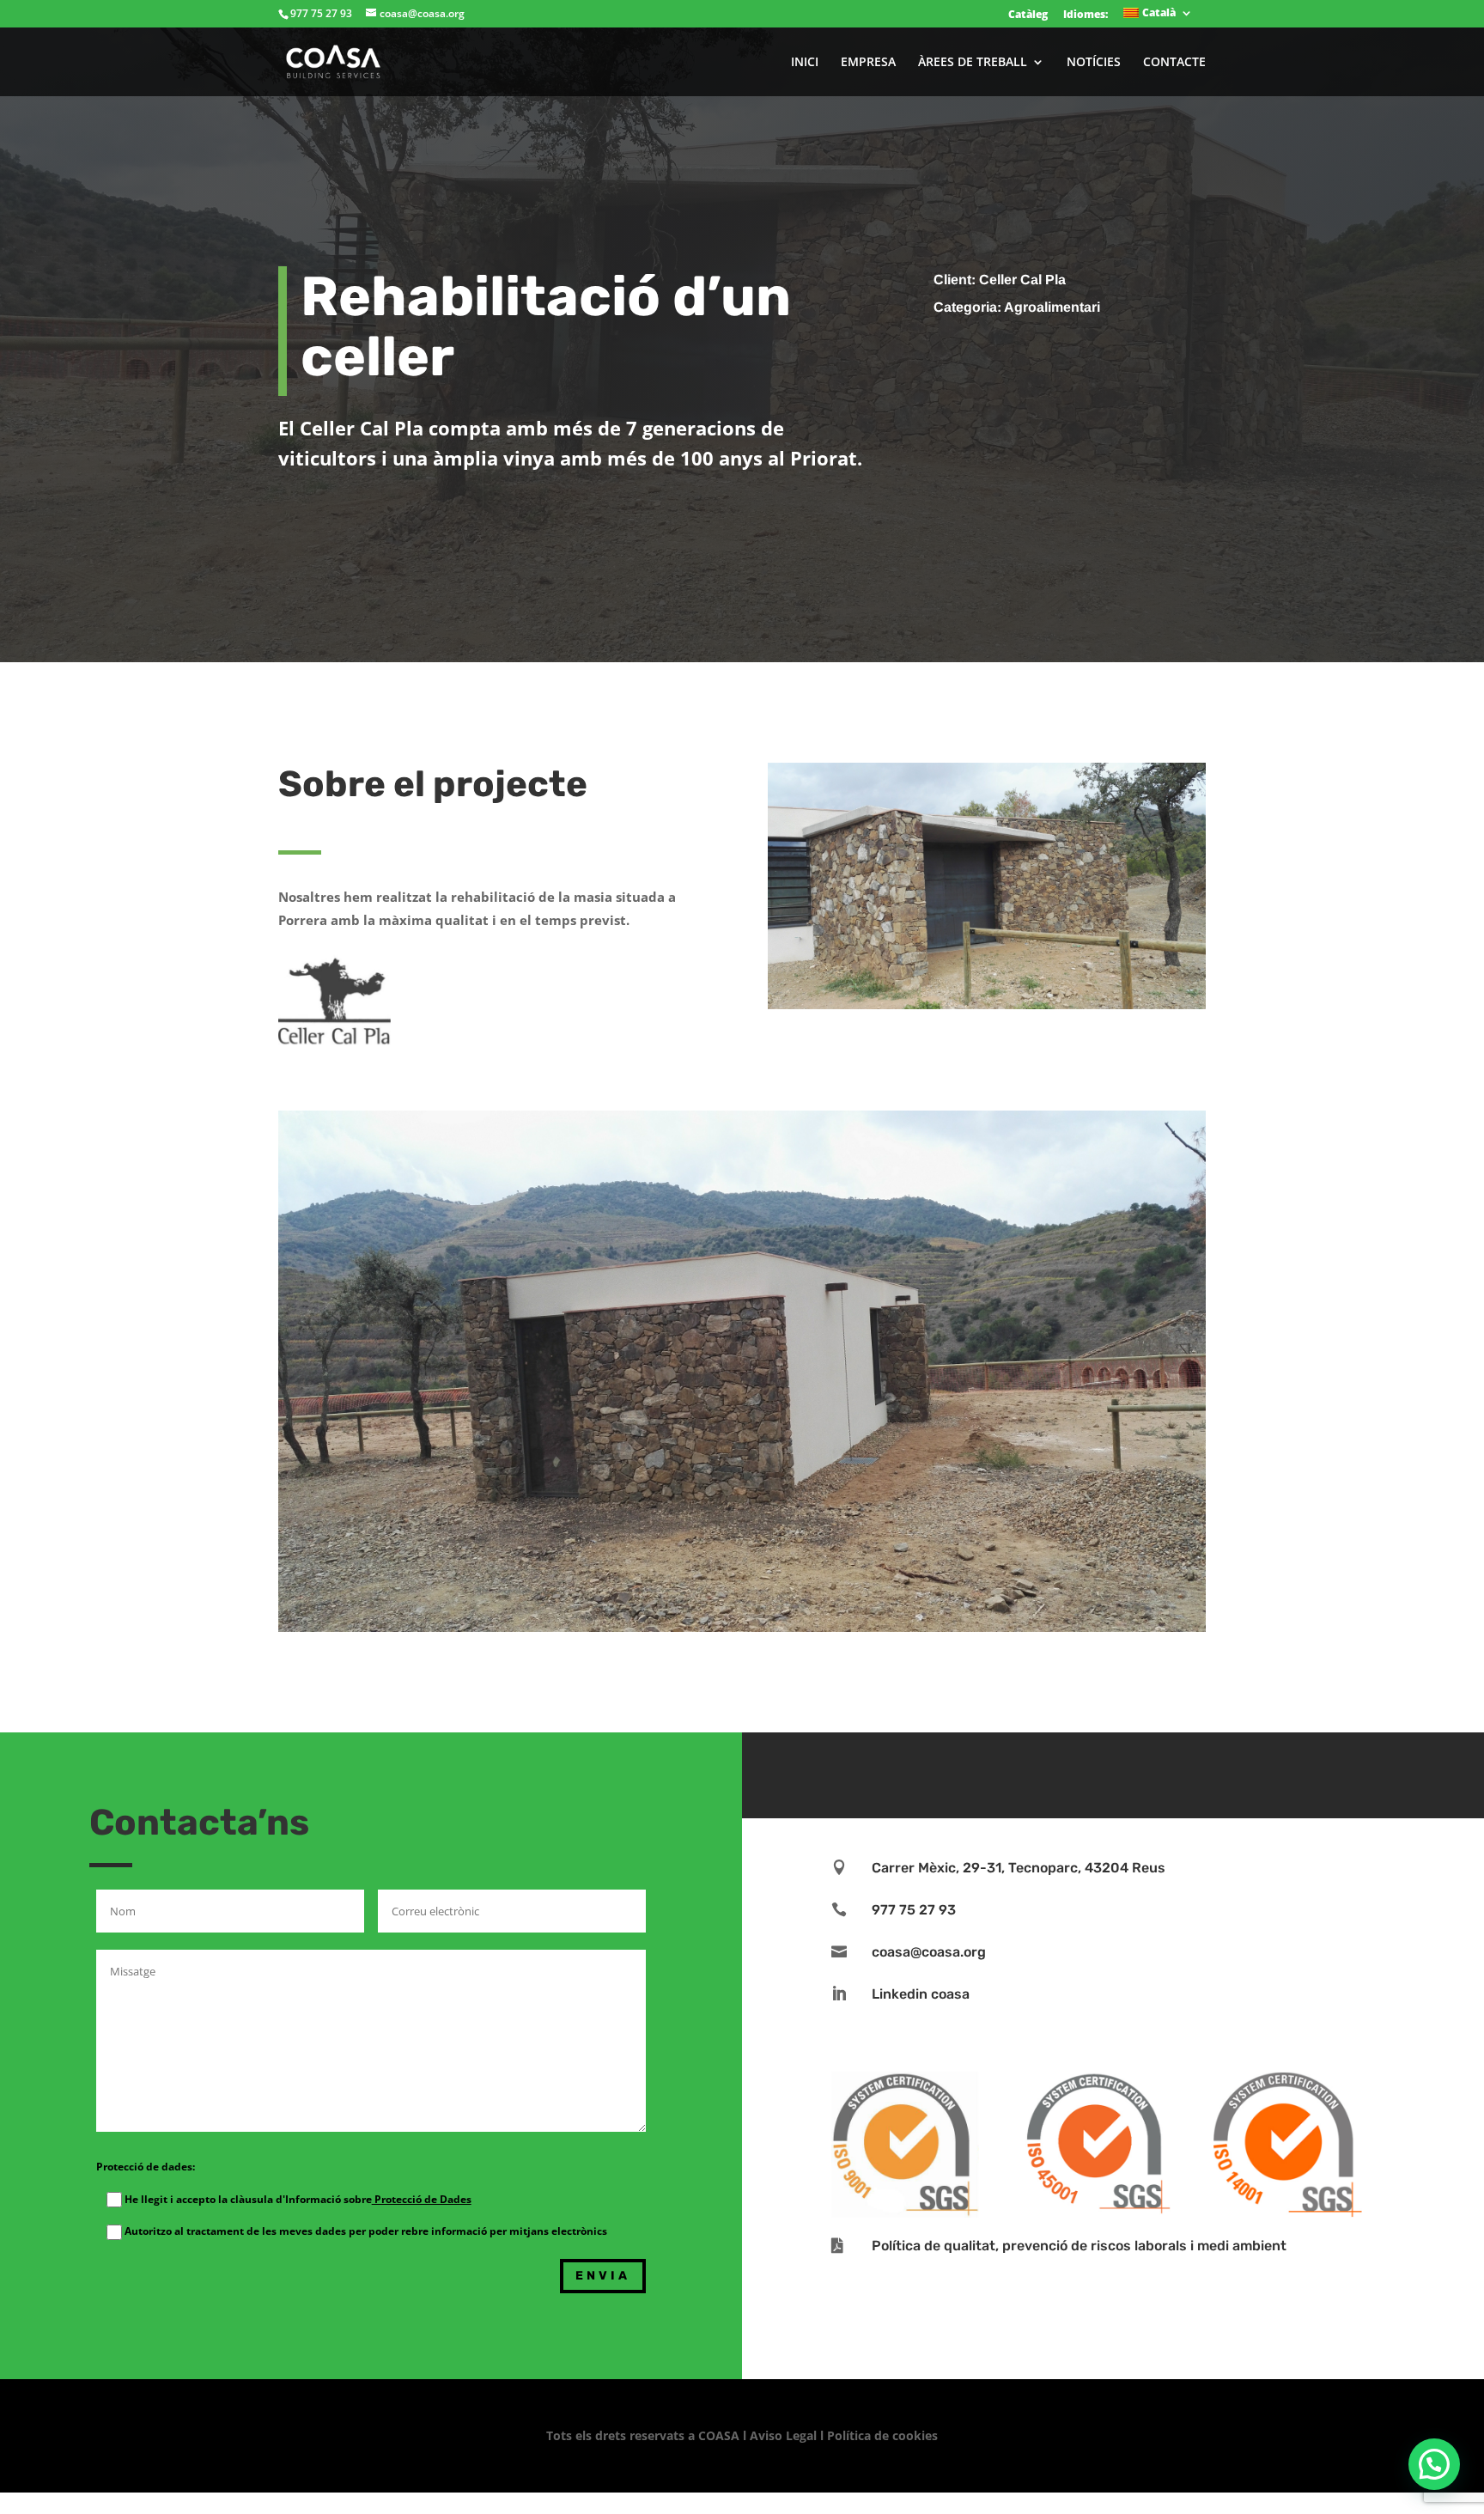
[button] (1434, 2464)
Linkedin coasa (921, 1994)
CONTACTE (1174, 63)
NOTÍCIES (1094, 63)
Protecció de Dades (422, 2199)
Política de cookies (882, 2435)
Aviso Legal (783, 2435)
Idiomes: (1086, 14)
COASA (721, 2435)
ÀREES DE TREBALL (973, 63)
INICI (805, 63)
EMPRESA (868, 63)
